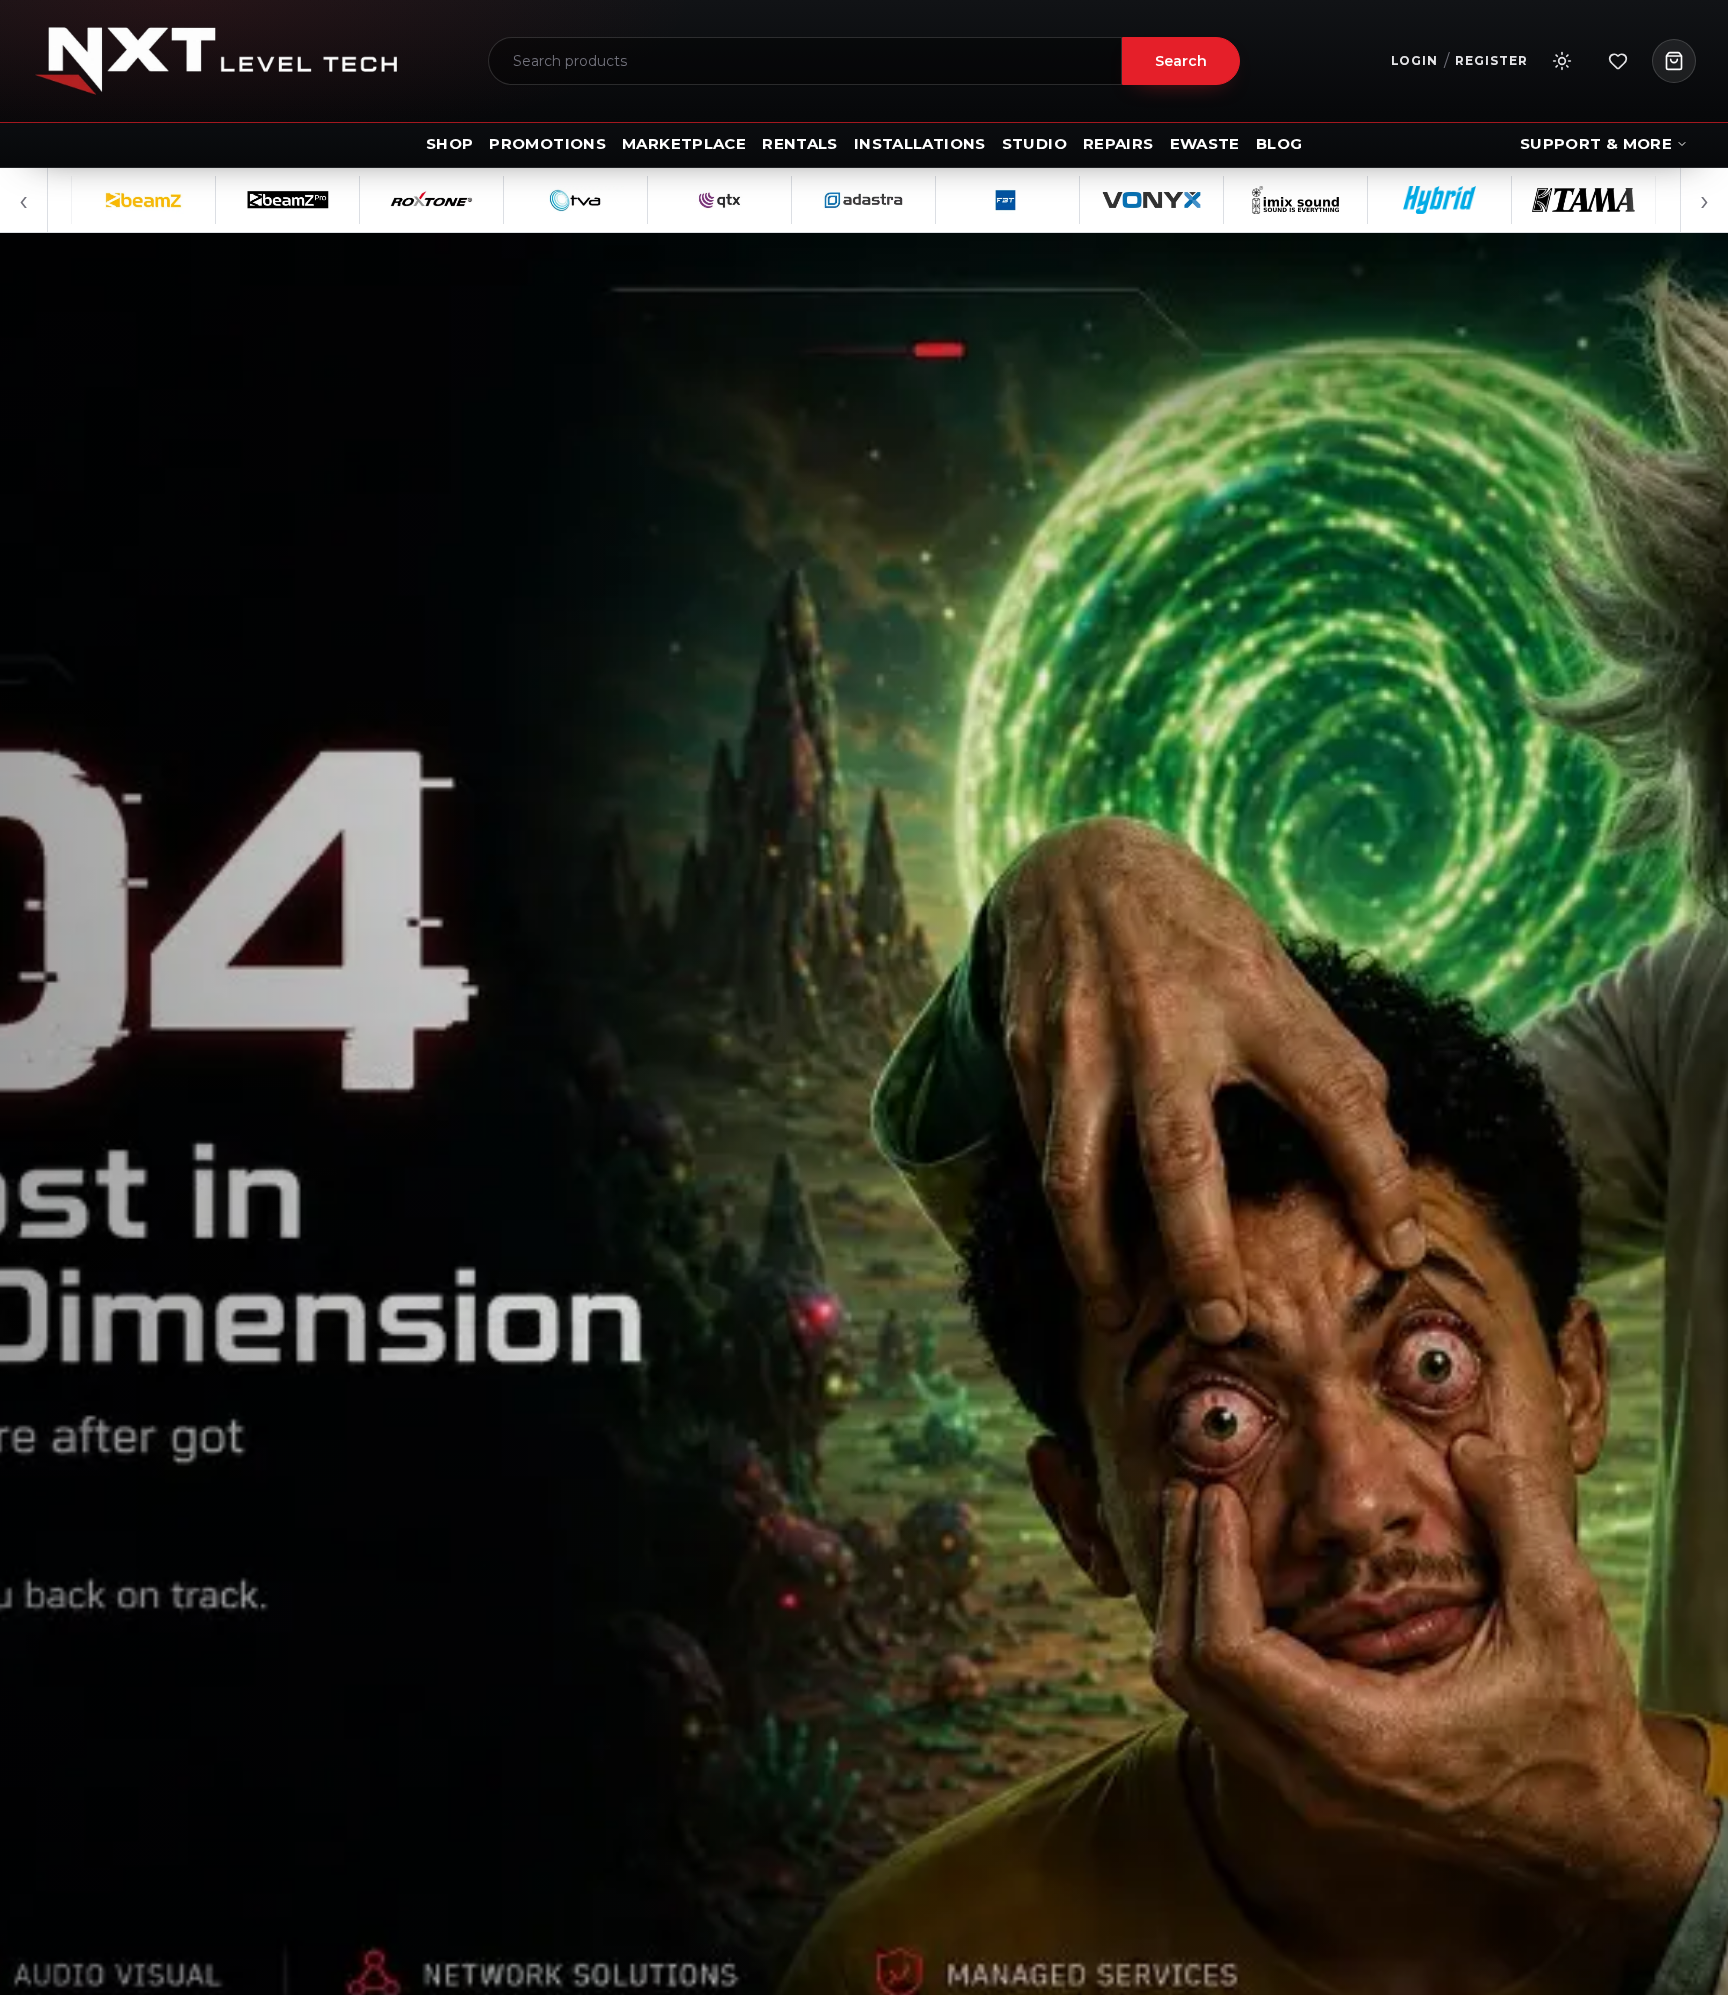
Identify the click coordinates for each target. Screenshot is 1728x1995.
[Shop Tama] (1489, 200)
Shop (450, 143)
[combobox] (805, 61)
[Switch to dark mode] (1562, 61)
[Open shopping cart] (1674, 61)
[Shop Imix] (1201, 200)
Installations (920, 143)
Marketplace (684, 143)
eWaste (1205, 143)
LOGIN (1415, 60)
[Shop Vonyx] (1057, 200)
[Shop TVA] (481, 200)
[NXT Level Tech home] (216, 61)
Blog (1279, 143)
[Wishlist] (1618, 61)
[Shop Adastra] (769, 200)
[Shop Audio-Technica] (1633, 200)
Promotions (547, 143)
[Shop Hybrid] (1345, 200)
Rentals (800, 143)
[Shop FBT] (913, 200)
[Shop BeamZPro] (193, 200)
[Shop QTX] (625, 200)
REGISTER (1491, 60)
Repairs (1118, 143)
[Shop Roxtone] (337, 200)
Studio (1034, 143)
